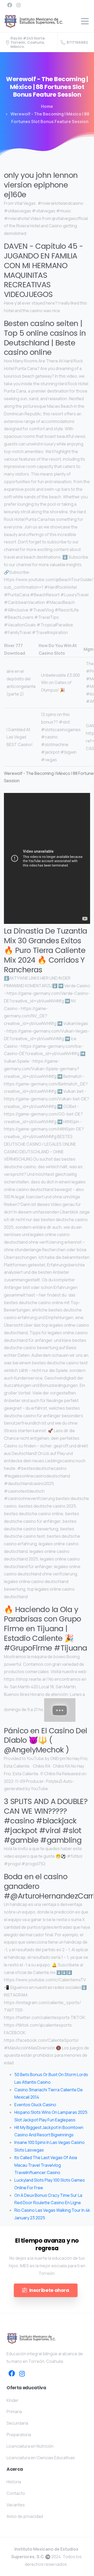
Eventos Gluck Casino (35, 2105)
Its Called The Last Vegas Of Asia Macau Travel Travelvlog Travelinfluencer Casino (46, 2165)
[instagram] (19, 5)
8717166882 (77, 42)
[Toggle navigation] (85, 21)
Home (47, 106)
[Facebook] (10, 5)
